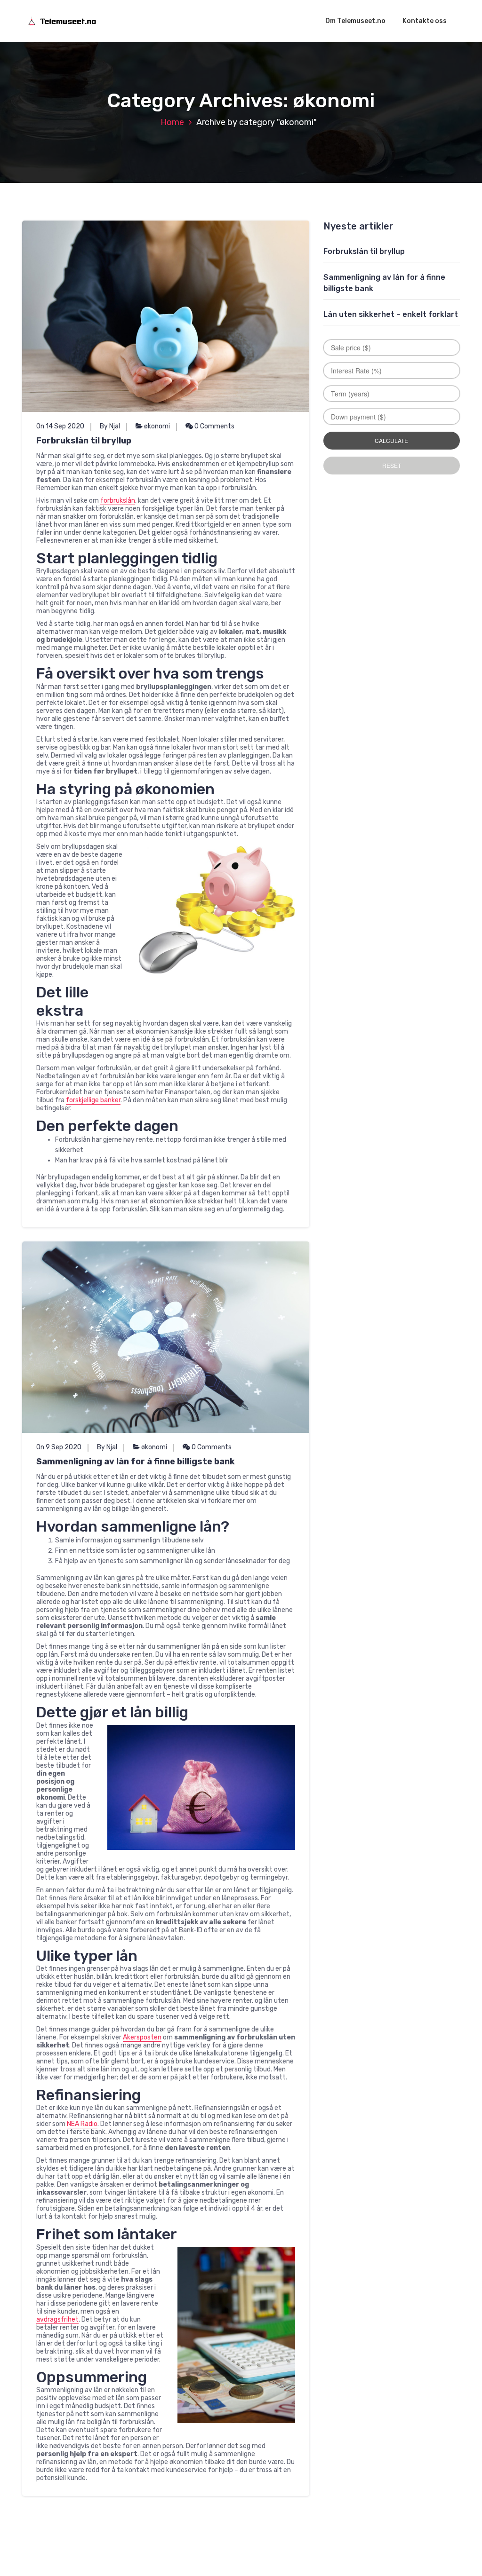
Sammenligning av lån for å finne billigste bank (136, 1462)
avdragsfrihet (57, 2319)
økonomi (157, 426)
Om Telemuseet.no (355, 21)
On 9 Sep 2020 (59, 1447)
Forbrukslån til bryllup (84, 441)
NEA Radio (82, 2124)
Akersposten (142, 2037)
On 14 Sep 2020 (60, 426)
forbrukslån (118, 501)
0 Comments (214, 426)
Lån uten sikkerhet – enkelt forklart (391, 314)
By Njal (110, 426)
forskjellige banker (93, 1100)
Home (172, 122)
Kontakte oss (425, 21)
